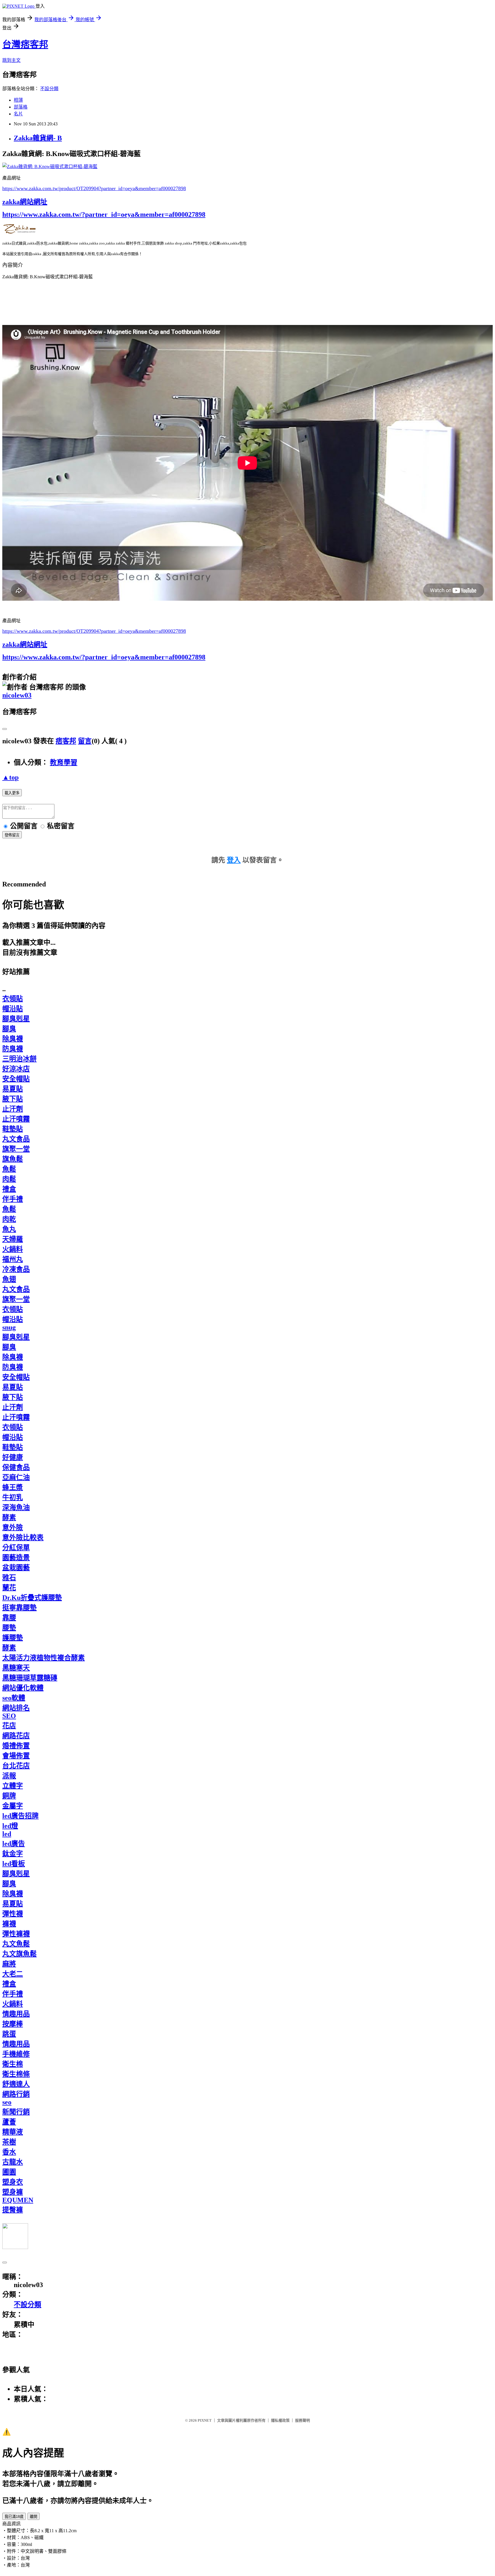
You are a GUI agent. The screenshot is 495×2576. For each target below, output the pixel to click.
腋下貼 (13, 1099)
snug (9, 1327)
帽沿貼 (13, 1009)
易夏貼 (13, 1089)
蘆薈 (9, 2122)
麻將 (9, 1964)
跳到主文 (11, 60)
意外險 (13, 1528)
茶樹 (9, 2142)
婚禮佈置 (16, 1746)
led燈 (10, 1826)
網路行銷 (16, 2094)
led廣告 (14, 1844)
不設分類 (49, 89)
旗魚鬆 (13, 1159)
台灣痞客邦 (25, 44)
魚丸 (9, 1229)
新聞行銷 (16, 2112)
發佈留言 (12, 835)
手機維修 (16, 2054)
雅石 (9, 1578)
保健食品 (16, 1467)
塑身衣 (13, 2182)
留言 (85, 741)
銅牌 (9, 1796)
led (7, 1834)
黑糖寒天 (16, 1668)
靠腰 (9, 1618)
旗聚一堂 (16, 1149)
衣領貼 (13, 999)
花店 (9, 1726)
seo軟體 (14, 1698)
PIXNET (205, 2420)
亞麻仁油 (16, 1477)
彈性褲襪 (16, 1934)
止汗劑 (13, 1109)
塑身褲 (13, 2192)
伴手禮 (13, 1199)
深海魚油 (16, 1507)
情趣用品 (16, 2014)
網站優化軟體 (23, 1688)
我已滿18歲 (14, 2517)
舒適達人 (16, 2084)
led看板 (14, 1864)
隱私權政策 (280, 2420)
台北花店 (16, 1766)
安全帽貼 (16, 1079)
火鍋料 (13, 1249)
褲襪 (9, 1924)
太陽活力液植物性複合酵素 (44, 1658)
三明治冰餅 (19, 1059)
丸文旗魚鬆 (19, 1954)
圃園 (9, 2172)
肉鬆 (9, 1179)
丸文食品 (16, 1139)
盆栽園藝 (16, 1568)
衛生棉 (13, 2064)
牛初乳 (13, 1497)
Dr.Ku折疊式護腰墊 (32, 1598)
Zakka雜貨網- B (38, 138)
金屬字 (13, 1806)
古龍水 (13, 2162)
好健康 (13, 1457)
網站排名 (16, 1708)
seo (7, 2102)
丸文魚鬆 (16, 1944)
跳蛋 (9, 2034)
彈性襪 (13, 1914)
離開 (34, 2517)
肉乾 (9, 1219)
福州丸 (13, 1259)
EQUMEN (18, 2200)
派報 (9, 1776)
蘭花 (9, 1588)
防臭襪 (13, 1049)
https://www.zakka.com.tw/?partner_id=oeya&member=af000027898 (104, 214)
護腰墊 (13, 1638)
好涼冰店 (16, 1069)
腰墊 (9, 1628)
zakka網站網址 (25, 202)
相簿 (18, 100)
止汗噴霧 (16, 1119)
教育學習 (64, 762)
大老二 (13, 1974)
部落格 (21, 107)
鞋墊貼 (13, 1129)
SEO (9, 1716)
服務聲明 (302, 2420)
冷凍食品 (16, 1269)
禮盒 (9, 1189)
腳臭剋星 (16, 1019)
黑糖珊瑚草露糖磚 (30, 1678)
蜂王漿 (13, 1487)
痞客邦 (66, 741)
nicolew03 (17, 695)
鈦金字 (13, 1854)
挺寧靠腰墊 (19, 1608)
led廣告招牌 (20, 1816)
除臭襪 (13, 1039)
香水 (9, 2152)
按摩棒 (13, 2024)
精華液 (13, 2132)
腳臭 (9, 1029)
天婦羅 (13, 1239)
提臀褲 (13, 2210)
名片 (18, 114)
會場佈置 (16, 1756)
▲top (10, 777)
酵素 (9, 1517)
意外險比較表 (23, 1538)
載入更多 (12, 793)
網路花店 (16, 1736)
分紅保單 (16, 1548)
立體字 (13, 1786)
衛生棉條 (16, 2074)
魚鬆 (9, 1169)
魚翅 (9, 1279)
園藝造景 (16, 1558)
